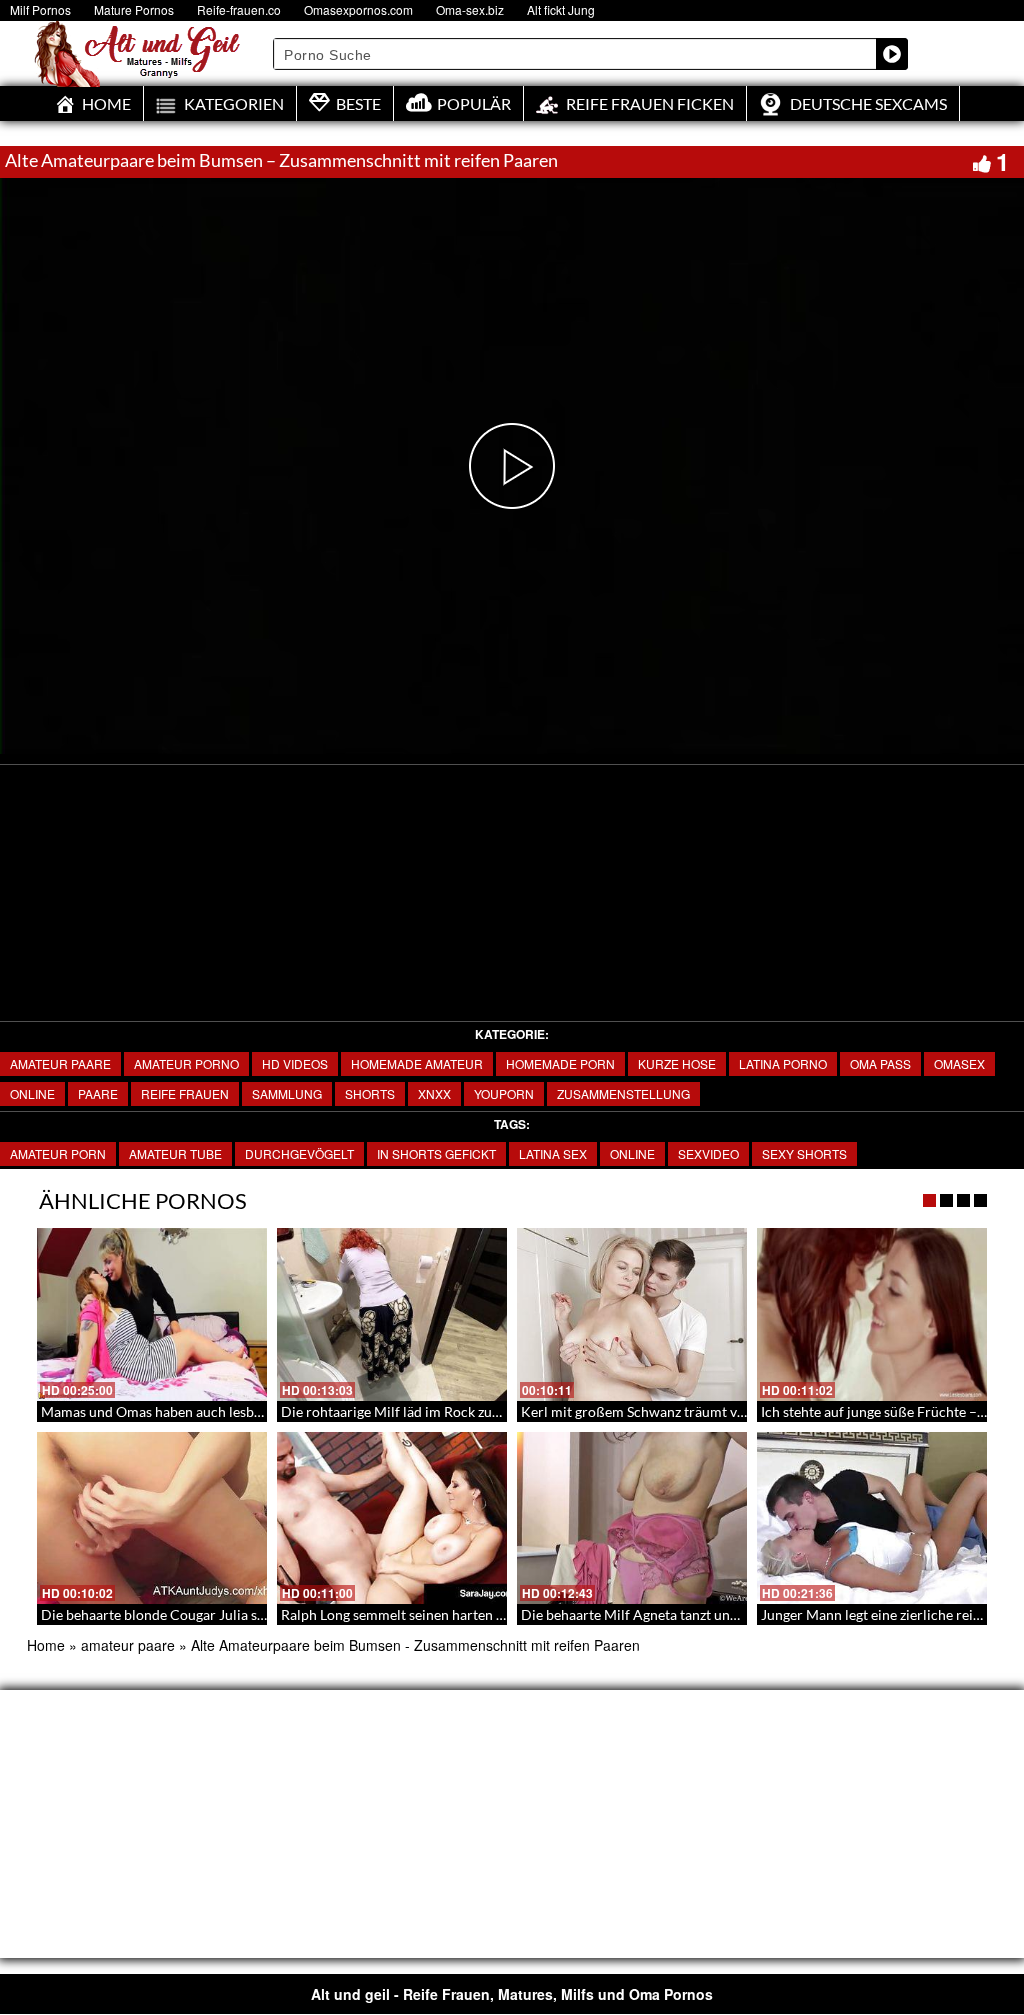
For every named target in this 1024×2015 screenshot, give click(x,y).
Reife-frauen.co (239, 9)
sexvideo (708, 1153)
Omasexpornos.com (358, 9)
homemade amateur (417, 1063)
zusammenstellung (623, 1093)
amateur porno (186, 1063)
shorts (370, 1093)
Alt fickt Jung (561, 9)
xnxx (434, 1093)
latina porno (783, 1063)
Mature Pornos (134, 9)
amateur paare (60, 1063)
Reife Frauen (185, 1093)
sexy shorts (804, 1153)
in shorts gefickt (436, 1153)
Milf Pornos (40, 9)
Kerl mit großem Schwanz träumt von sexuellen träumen (695, 1411)
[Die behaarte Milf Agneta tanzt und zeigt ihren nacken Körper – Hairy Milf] (632, 1518)
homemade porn (560, 1063)
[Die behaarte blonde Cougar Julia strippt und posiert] (152, 1518)
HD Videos (295, 1063)
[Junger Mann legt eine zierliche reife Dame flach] (872, 1518)
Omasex (959, 1063)
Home (46, 1645)
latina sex (553, 1153)
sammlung (287, 1093)
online (32, 1093)
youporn (504, 1093)
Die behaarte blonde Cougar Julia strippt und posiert (204, 1614)
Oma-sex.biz (470, 9)
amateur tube (175, 1153)
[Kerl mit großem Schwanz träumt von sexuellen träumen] (632, 1314)
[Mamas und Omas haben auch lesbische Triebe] (152, 1314)
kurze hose (677, 1063)
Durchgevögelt (299, 1153)
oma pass (880, 1063)
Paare (98, 1093)
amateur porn (58, 1153)
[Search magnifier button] (892, 54)
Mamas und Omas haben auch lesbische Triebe (184, 1411)
